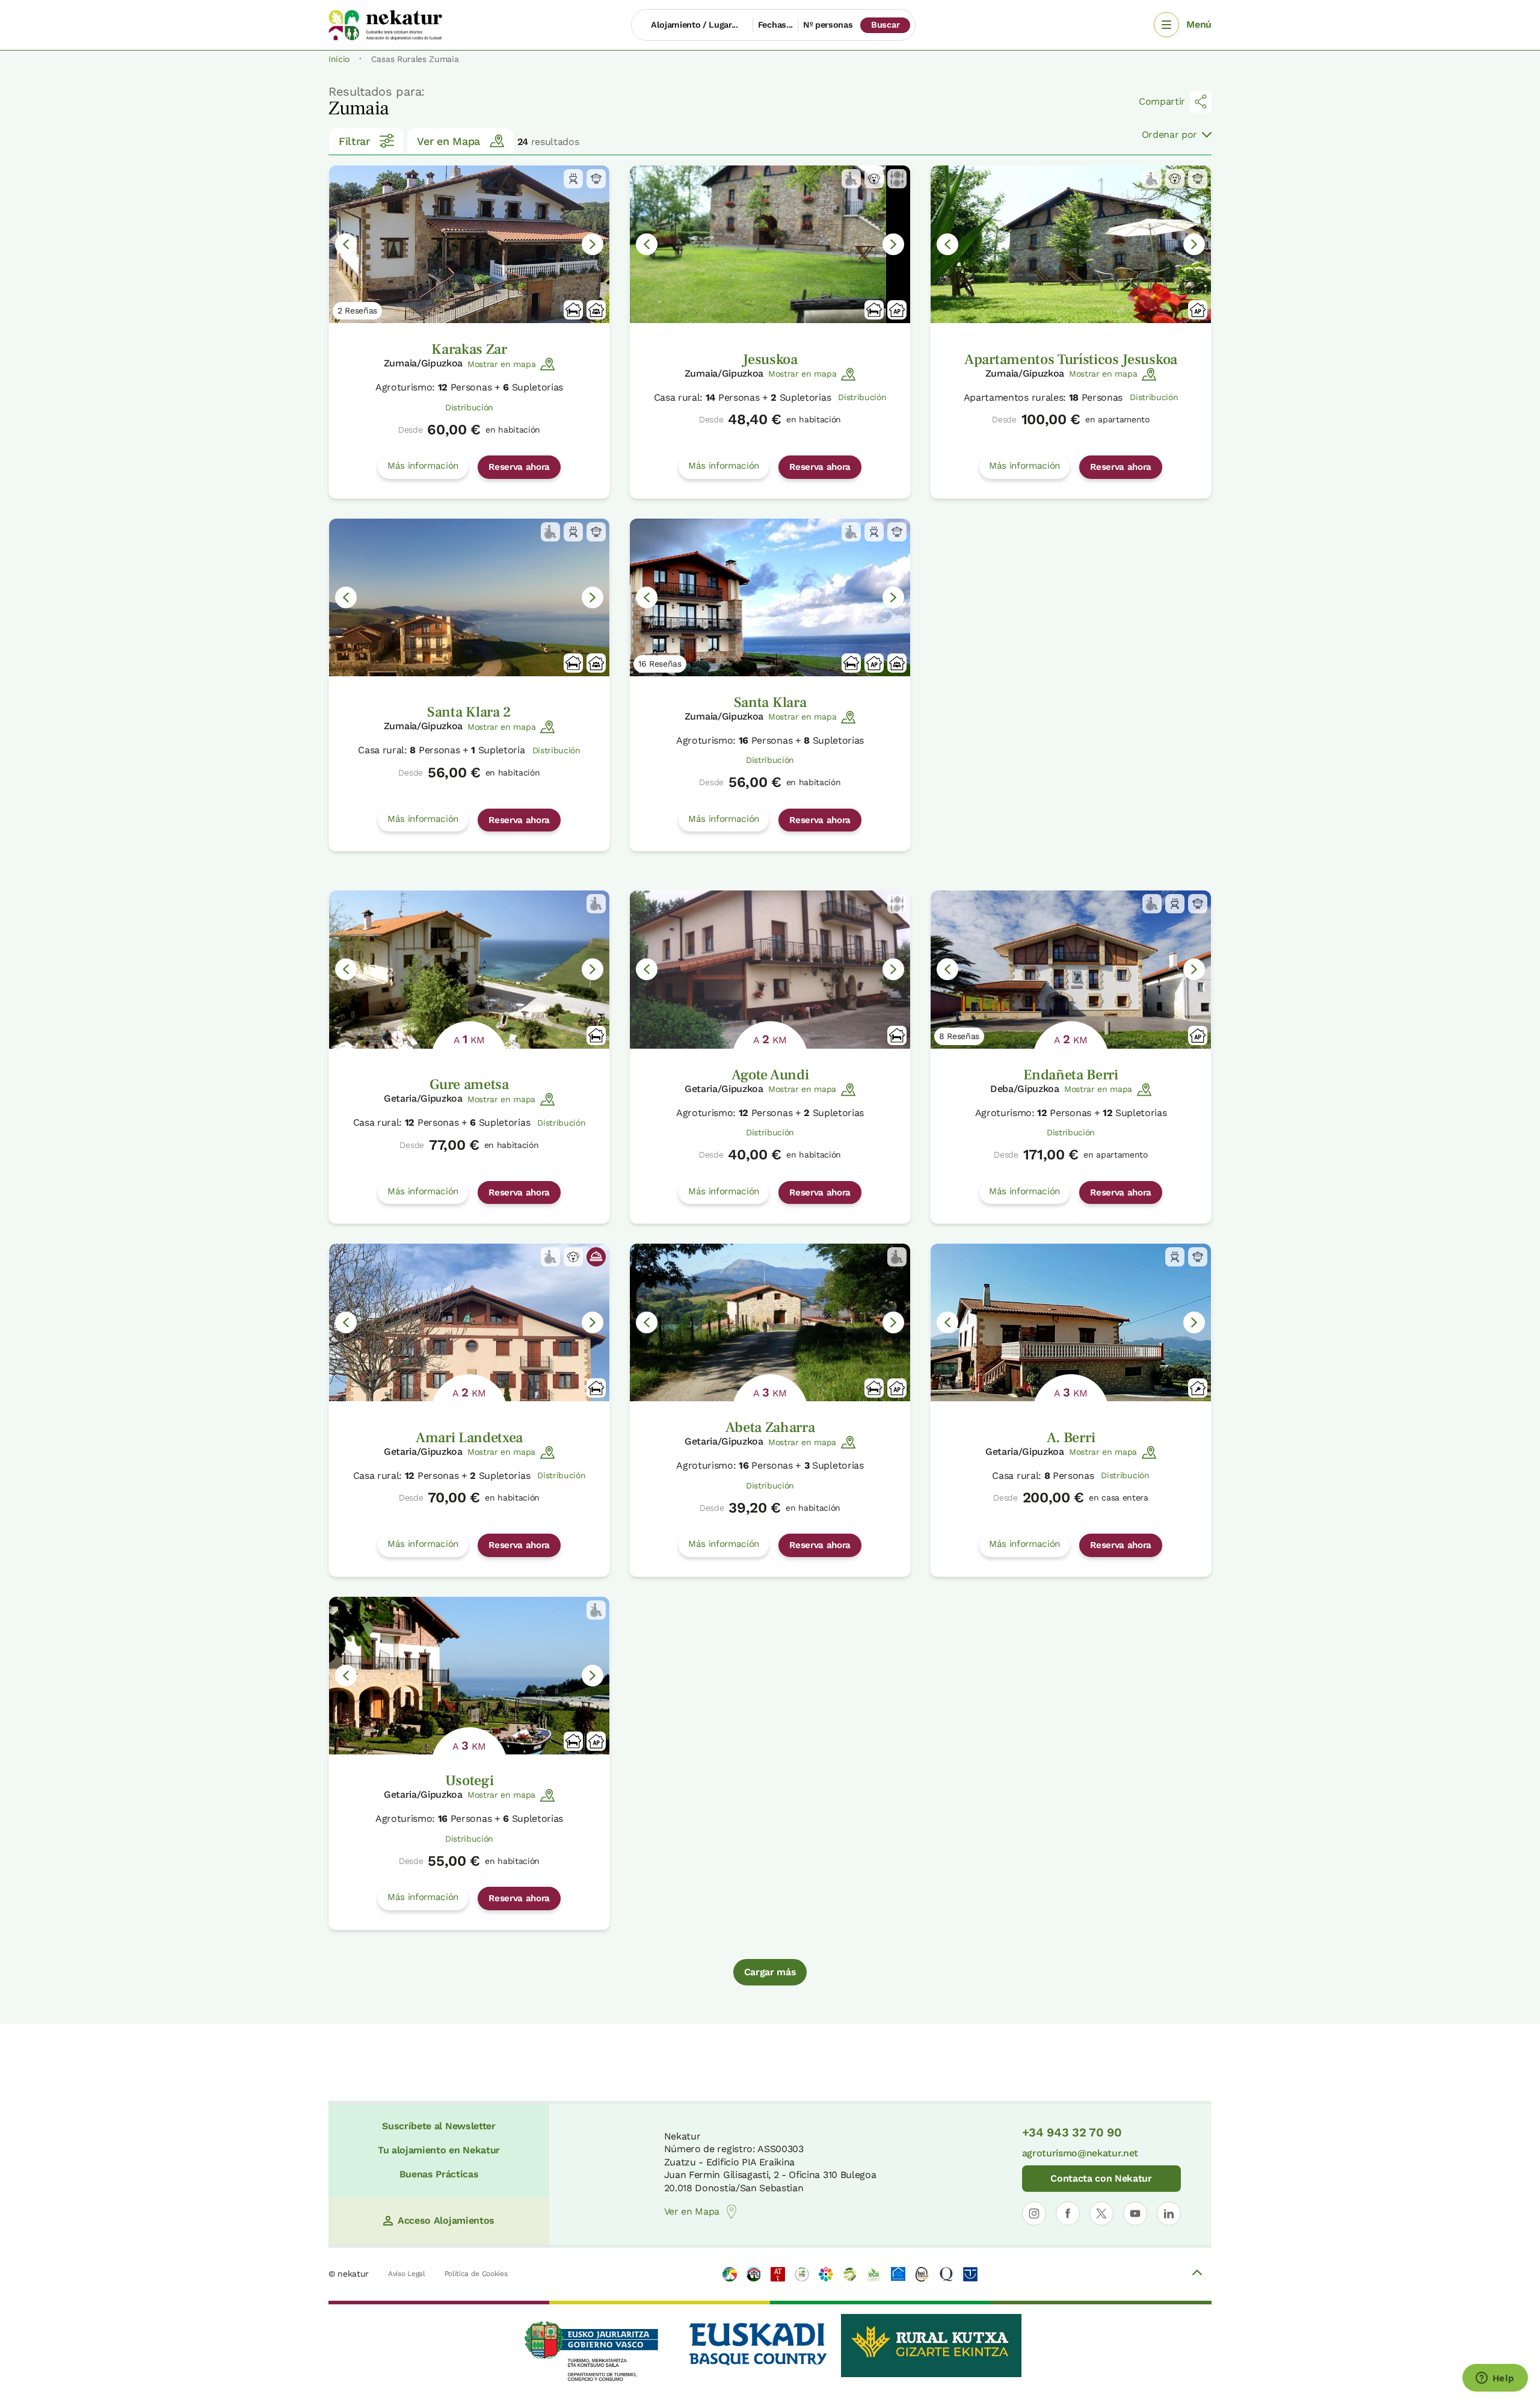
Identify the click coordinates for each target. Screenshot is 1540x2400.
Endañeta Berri (1071, 1075)
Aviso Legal (406, 2274)
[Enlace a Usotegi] (469, 1676)
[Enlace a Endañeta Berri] (1071, 969)
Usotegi (470, 1781)
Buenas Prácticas (439, 2174)
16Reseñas (660, 664)
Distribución (469, 407)
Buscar (885, 25)
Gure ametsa (469, 1084)
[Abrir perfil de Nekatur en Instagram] (1034, 2213)
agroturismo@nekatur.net (1080, 2153)
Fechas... (775, 25)
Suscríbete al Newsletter (439, 2126)
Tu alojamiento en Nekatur (439, 2150)
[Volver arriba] (1197, 2274)
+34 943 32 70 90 (1072, 2132)
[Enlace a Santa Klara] (770, 597)
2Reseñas (357, 310)
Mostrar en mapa (501, 364)
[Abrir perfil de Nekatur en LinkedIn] (1169, 2213)
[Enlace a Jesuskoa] (770, 244)
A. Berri (1071, 1438)
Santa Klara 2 (469, 712)
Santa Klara (770, 702)
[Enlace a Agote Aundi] (770, 969)
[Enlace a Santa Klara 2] (469, 597)
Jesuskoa (770, 359)
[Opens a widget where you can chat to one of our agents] (1495, 2379)
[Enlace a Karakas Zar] (469, 244)
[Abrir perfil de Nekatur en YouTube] (1135, 2213)
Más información (423, 466)
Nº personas (828, 25)
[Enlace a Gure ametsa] (469, 969)
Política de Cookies (476, 2274)
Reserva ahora (519, 467)
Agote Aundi (770, 1075)
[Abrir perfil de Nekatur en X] (1101, 2213)
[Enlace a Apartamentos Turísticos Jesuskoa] (1071, 244)
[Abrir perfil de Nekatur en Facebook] (1068, 2213)
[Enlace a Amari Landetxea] (469, 1322)
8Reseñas (959, 1036)
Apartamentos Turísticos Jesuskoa (1071, 359)
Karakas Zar (469, 349)
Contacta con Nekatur (1101, 2178)
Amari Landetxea (469, 1438)
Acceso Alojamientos (446, 2220)
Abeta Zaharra (770, 1427)
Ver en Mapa (448, 141)
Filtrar (354, 141)
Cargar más (770, 1972)
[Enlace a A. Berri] (1071, 1322)
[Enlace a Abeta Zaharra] (770, 1322)
